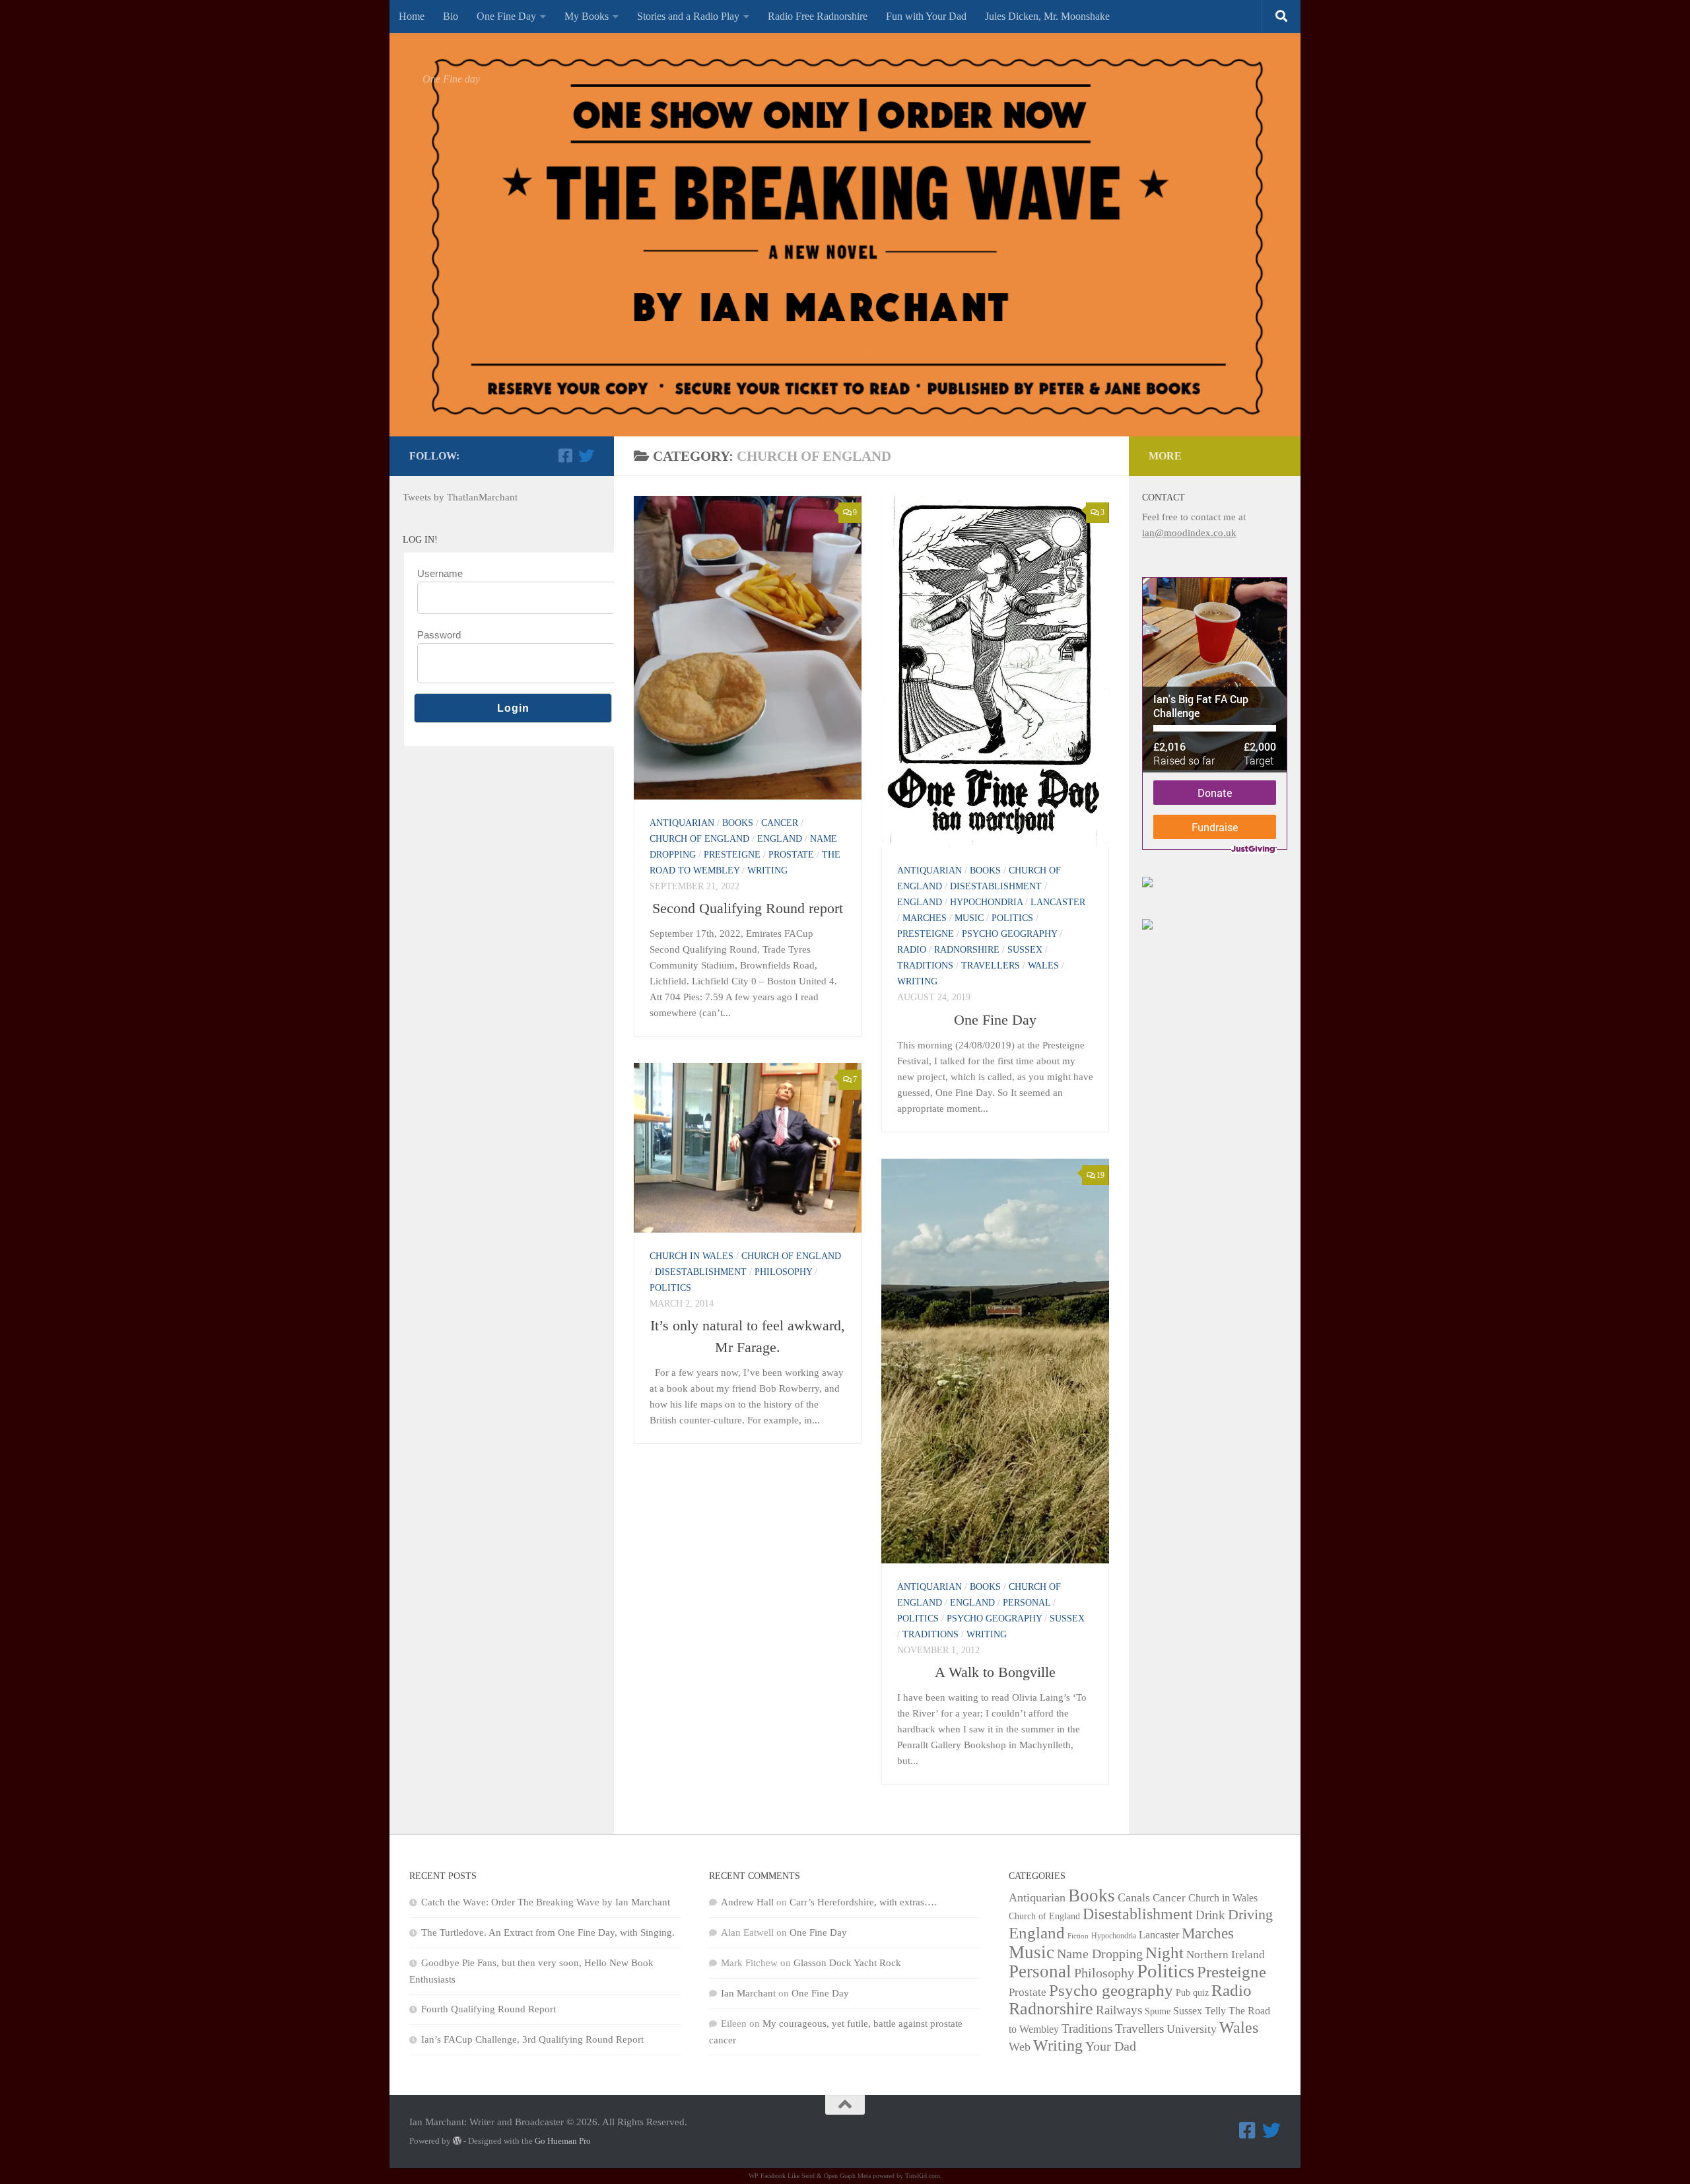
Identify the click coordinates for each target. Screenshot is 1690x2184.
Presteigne (732, 855)
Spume (1158, 2011)
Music (969, 918)
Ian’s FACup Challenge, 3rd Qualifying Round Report (532, 2039)
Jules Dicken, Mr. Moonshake (1047, 16)
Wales (1043, 966)
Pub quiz (1192, 1993)
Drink (1210, 1915)
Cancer (780, 823)
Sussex (1025, 950)
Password (439, 635)
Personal (1027, 1603)
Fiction (1078, 1936)
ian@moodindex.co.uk (1189, 533)
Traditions (925, 966)
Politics (1012, 918)
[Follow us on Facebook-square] (565, 456)
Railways (1119, 2010)
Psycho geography (1009, 934)
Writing (767, 870)
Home (412, 16)
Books (738, 823)
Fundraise (1215, 827)
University (1192, 2029)
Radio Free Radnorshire (818, 16)
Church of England (699, 839)
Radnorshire (967, 950)
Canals (1134, 1897)
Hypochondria (986, 902)
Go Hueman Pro (563, 2141)
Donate (1215, 793)
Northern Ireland (1226, 1955)
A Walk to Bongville (995, 1672)
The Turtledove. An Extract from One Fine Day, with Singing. (548, 1932)
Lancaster (1058, 902)
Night (1165, 1952)
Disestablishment (996, 886)
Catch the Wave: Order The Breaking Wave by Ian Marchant (546, 1902)
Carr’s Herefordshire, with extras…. (863, 1902)
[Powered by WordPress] (457, 2141)
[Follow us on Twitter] (586, 456)
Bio (451, 16)
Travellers (991, 966)
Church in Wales (692, 1256)
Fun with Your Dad (926, 16)
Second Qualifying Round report (748, 908)
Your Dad (1111, 2046)
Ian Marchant (748, 1993)
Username (440, 573)
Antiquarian (682, 823)
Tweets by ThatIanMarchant (460, 497)
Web (1020, 2047)
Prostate (791, 855)
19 (1100, 1175)
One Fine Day (506, 16)
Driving (1250, 1915)
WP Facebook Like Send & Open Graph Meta (810, 2176)
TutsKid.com (923, 2176)
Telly (1215, 2011)
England (780, 839)
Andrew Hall (747, 1902)
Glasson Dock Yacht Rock (847, 1963)
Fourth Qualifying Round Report (489, 2009)
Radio (912, 950)
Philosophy (783, 1272)
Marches (925, 918)
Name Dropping (1100, 1954)
